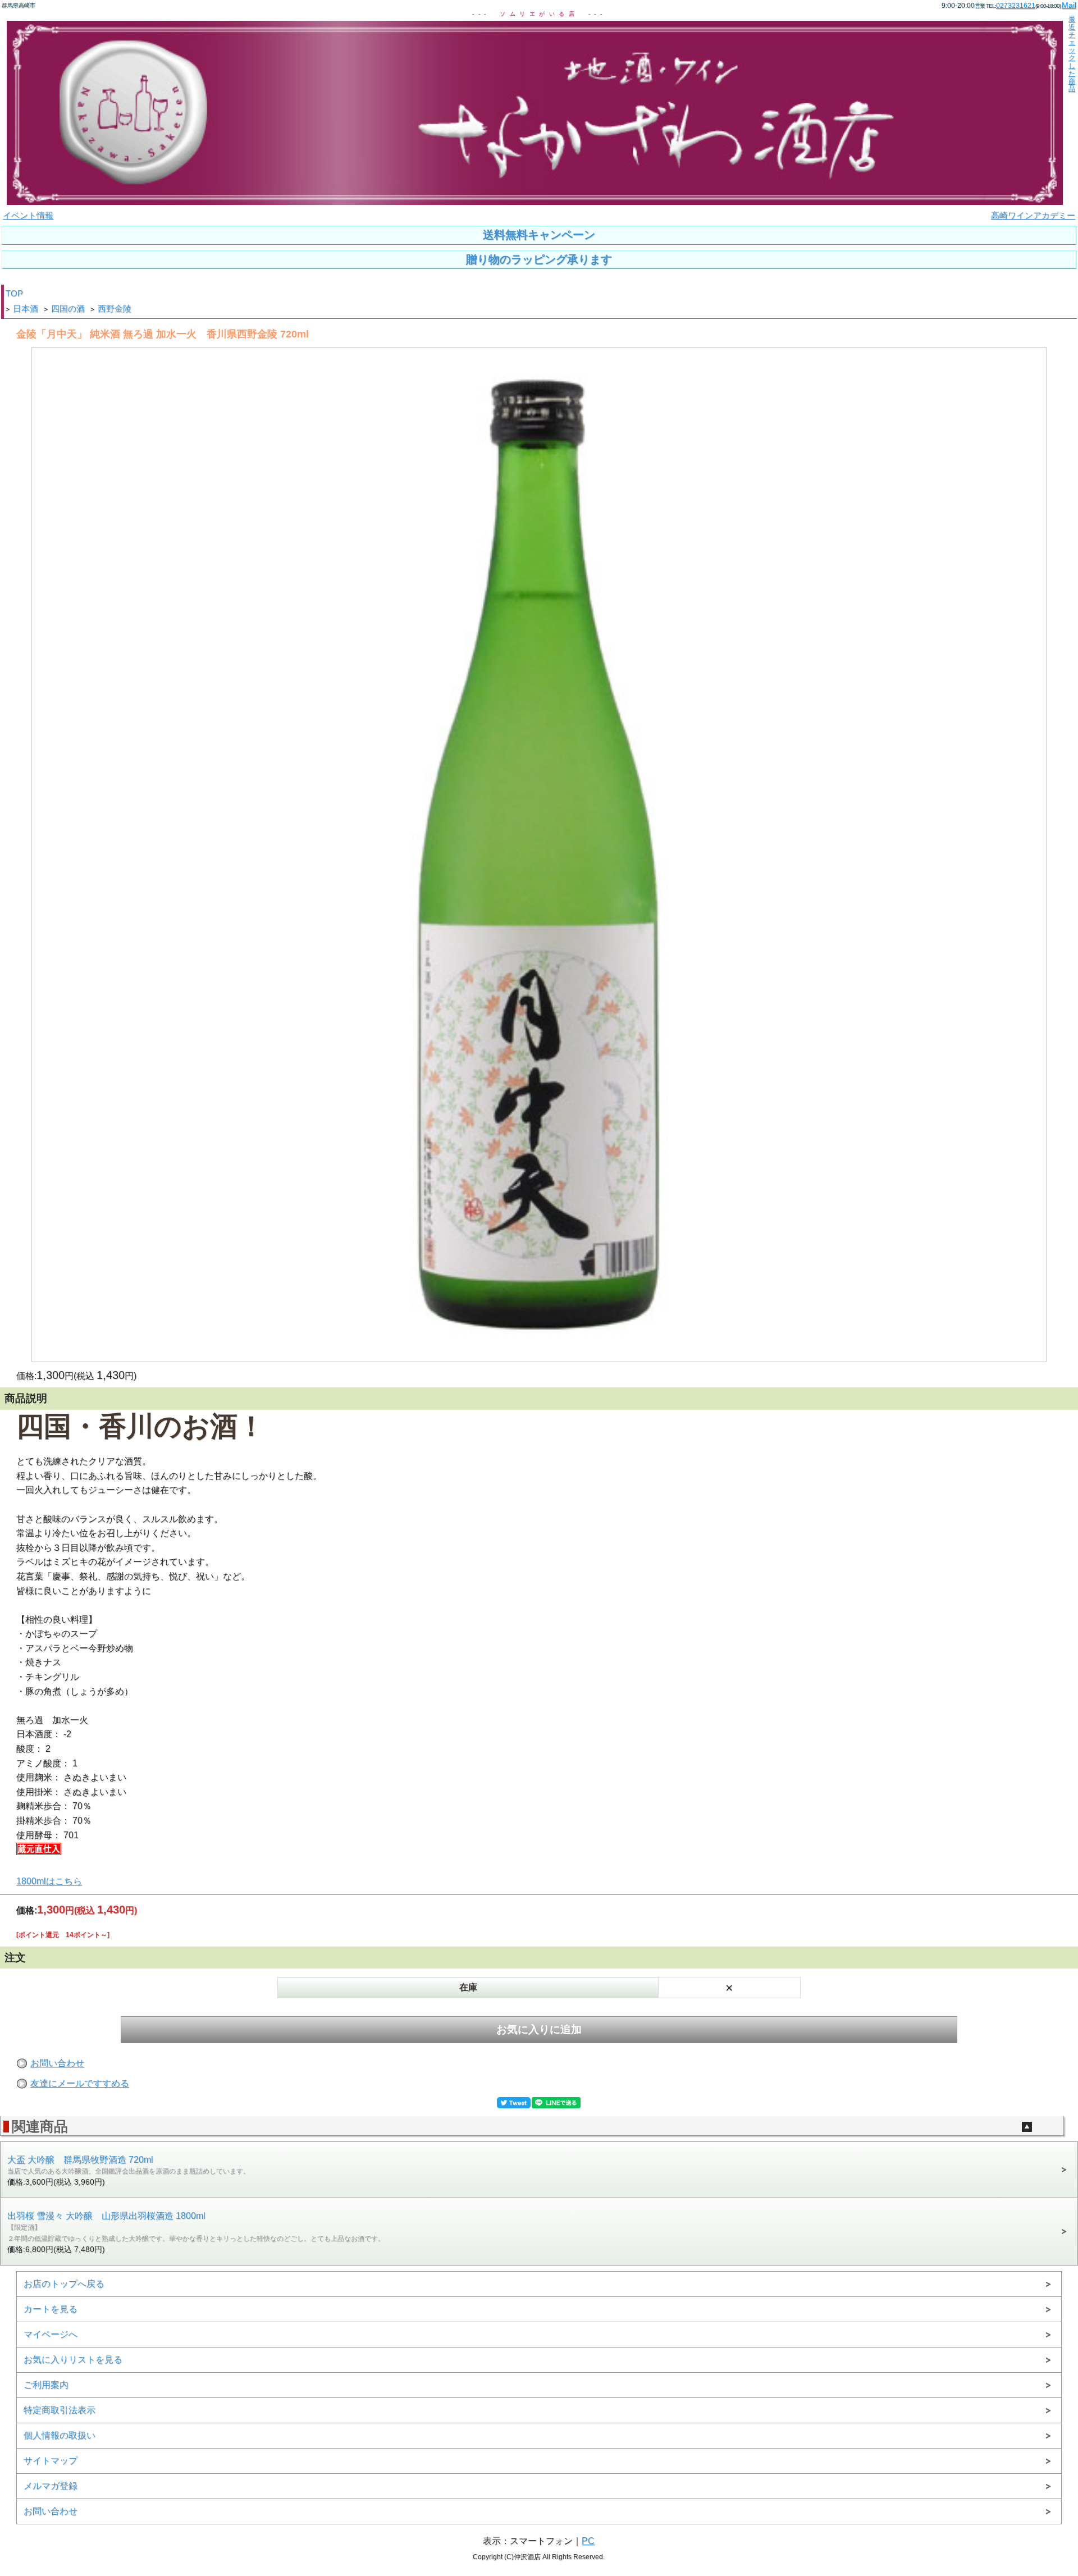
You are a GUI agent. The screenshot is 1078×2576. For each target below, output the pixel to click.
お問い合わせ (57, 2063)
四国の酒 (68, 309)
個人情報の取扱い (60, 2435)
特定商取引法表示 (60, 2410)
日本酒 (26, 309)
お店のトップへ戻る (64, 2284)
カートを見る (51, 2309)
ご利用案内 (46, 2385)
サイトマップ (51, 2461)
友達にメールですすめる (80, 2083)
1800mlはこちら (49, 1881)
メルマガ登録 (51, 2486)
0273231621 (1016, 6)
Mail (1069, 5)
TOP (14, 294)
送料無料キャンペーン (539, 235)
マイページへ (51, 2334)
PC (588, 2541)
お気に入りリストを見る (73, 2360)
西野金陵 (115, 309)
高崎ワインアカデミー (1033, 216)
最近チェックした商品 (1072, 54)
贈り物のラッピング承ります (539, 259)
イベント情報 (28, 216)
